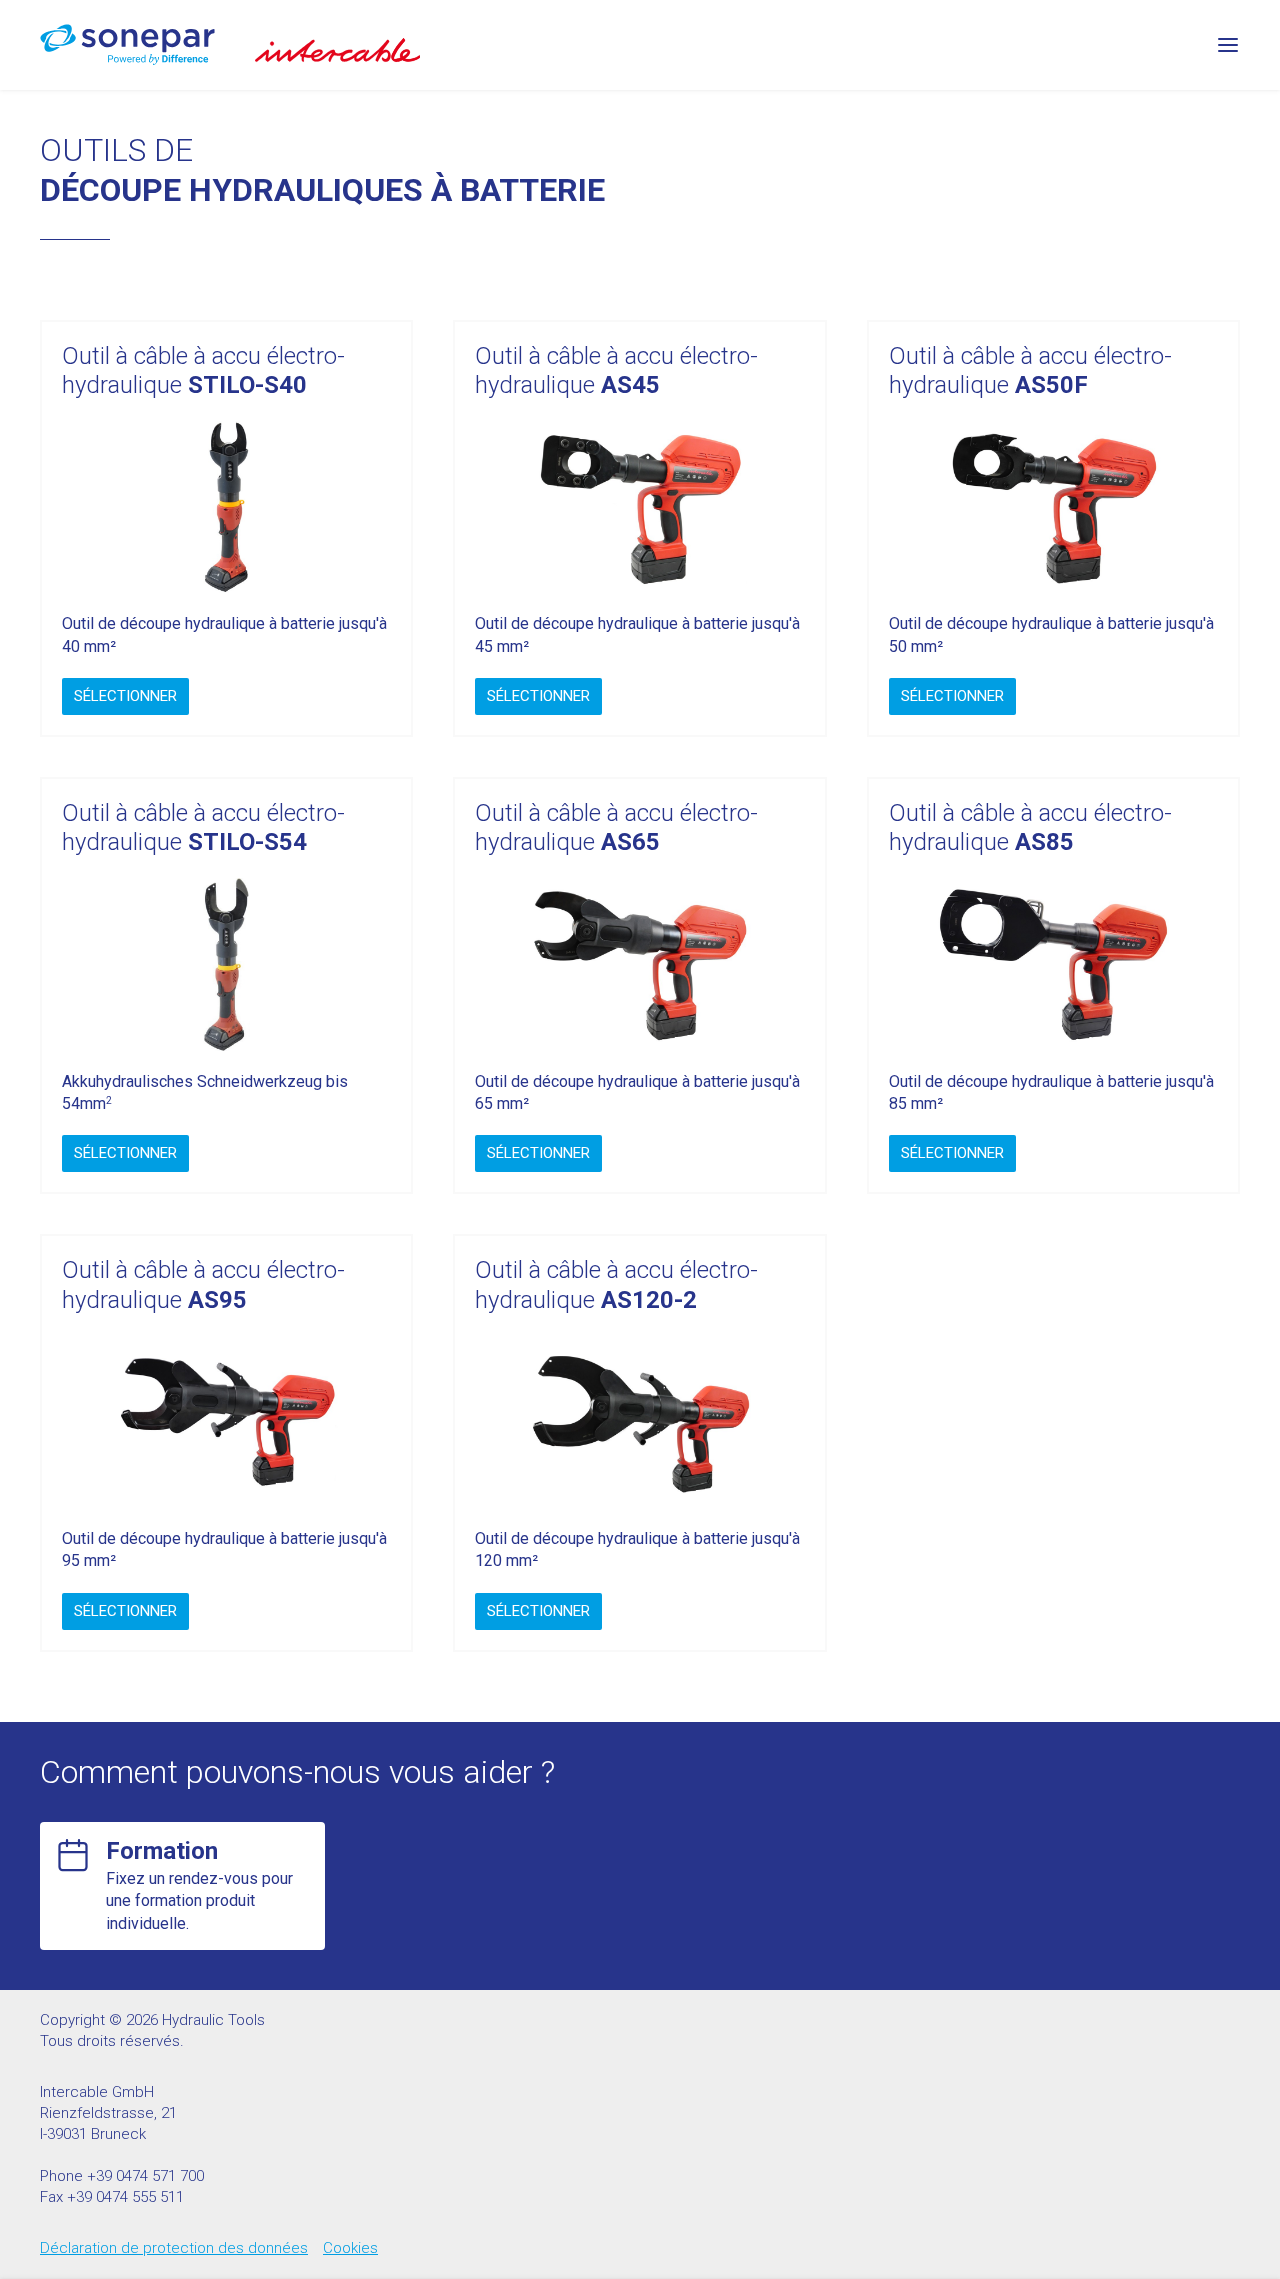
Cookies (350, 2248)
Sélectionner (125, 696)
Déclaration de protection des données (174, 2248)
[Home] (127, 44)
